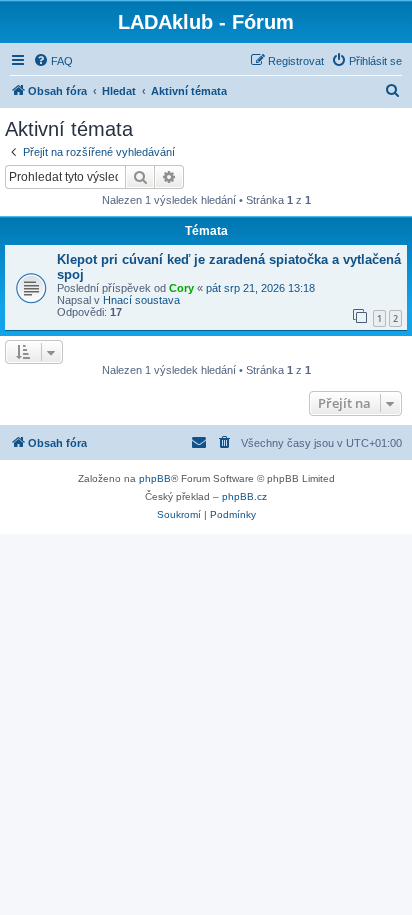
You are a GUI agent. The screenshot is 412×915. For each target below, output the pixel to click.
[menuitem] (53, 61)
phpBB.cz (244, 496)
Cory (181, 288)
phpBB (155, 478)
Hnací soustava (141, 300)
